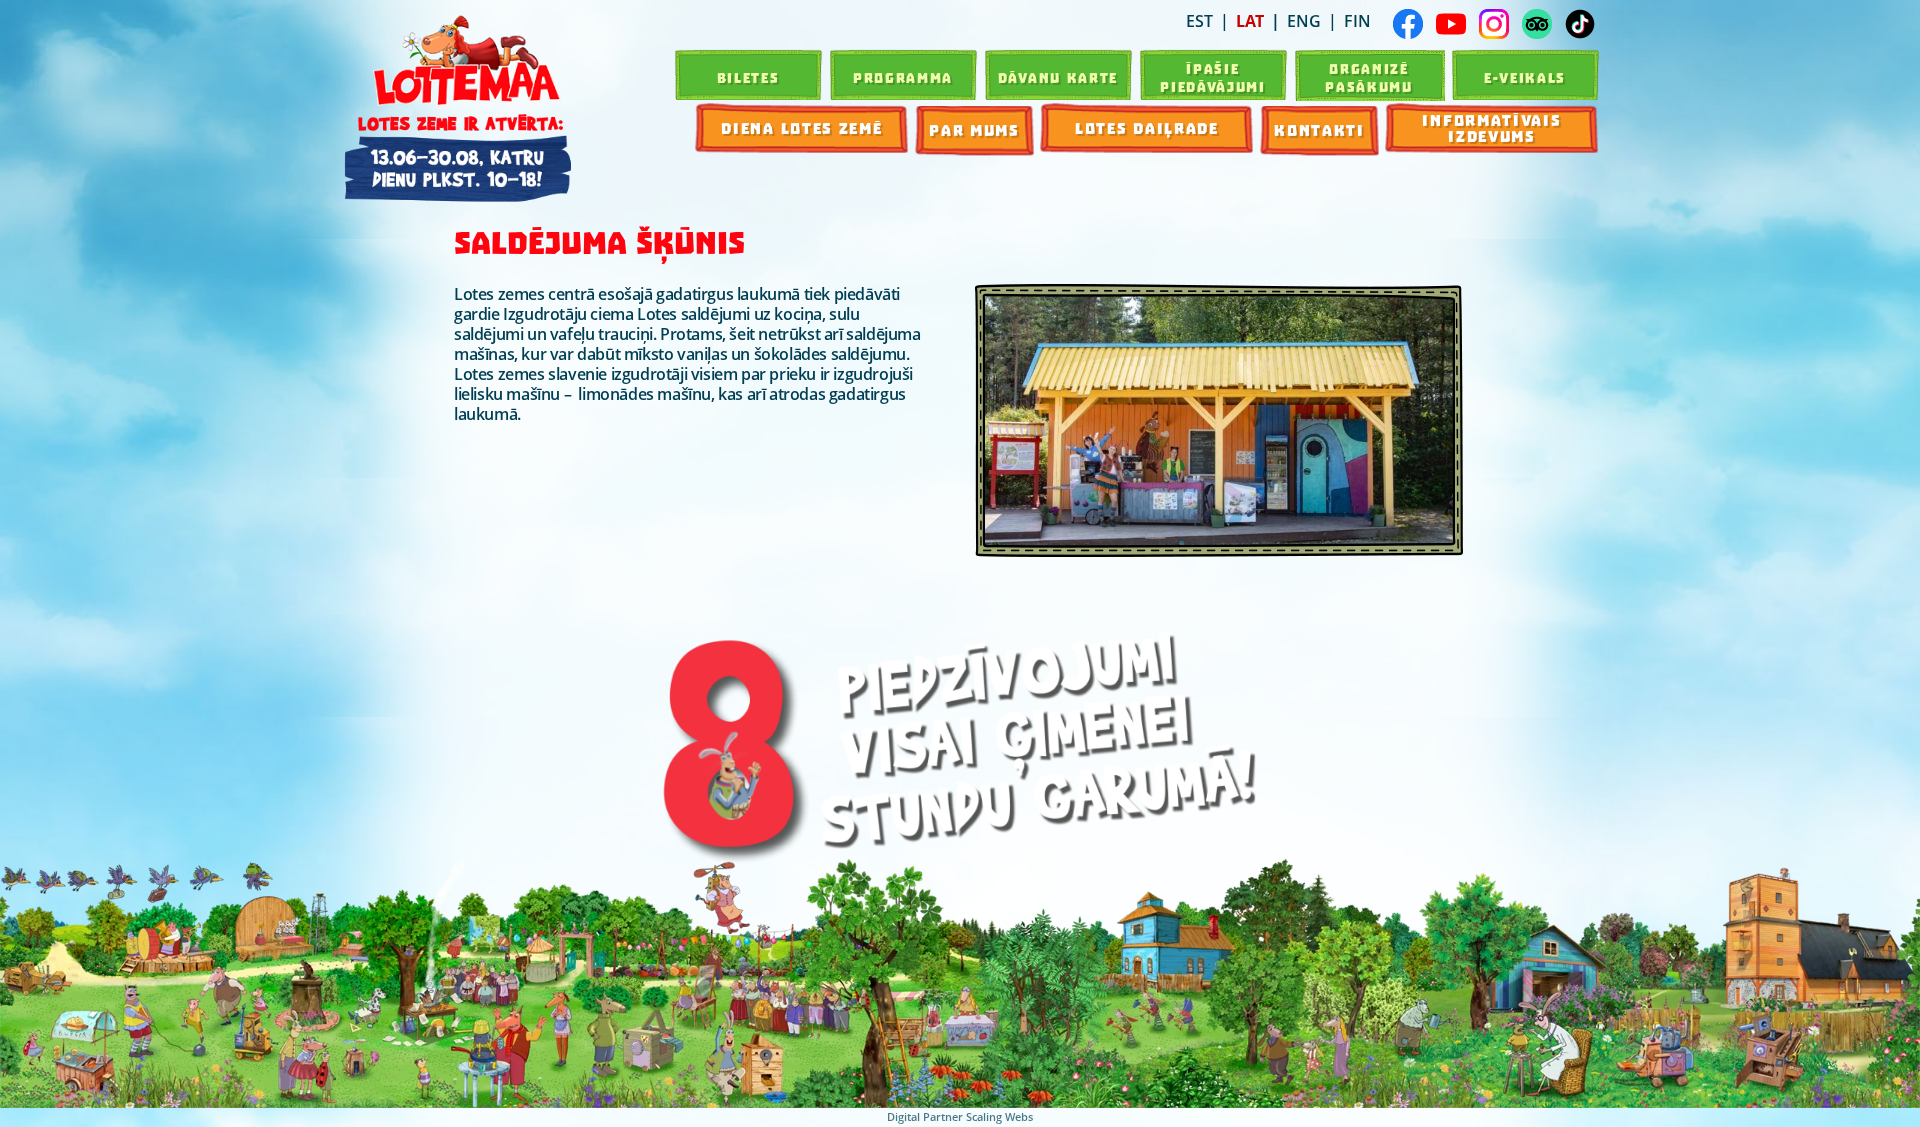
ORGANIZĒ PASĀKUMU (1369, 78)
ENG (1304, 21)
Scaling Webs (999, 1116)
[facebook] (1408, 24)
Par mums (974, 131)
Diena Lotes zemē (801, 129)
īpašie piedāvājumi (1213, 78)
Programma (903, 78)
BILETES (748, 78)
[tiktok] (1580, 24)
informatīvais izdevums (1491, 129)
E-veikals (1525, 78)
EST (1199, 21)
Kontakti (1319, 131)
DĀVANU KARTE (1058, 78)
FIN (1357, 21)
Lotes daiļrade (1147, 129)
